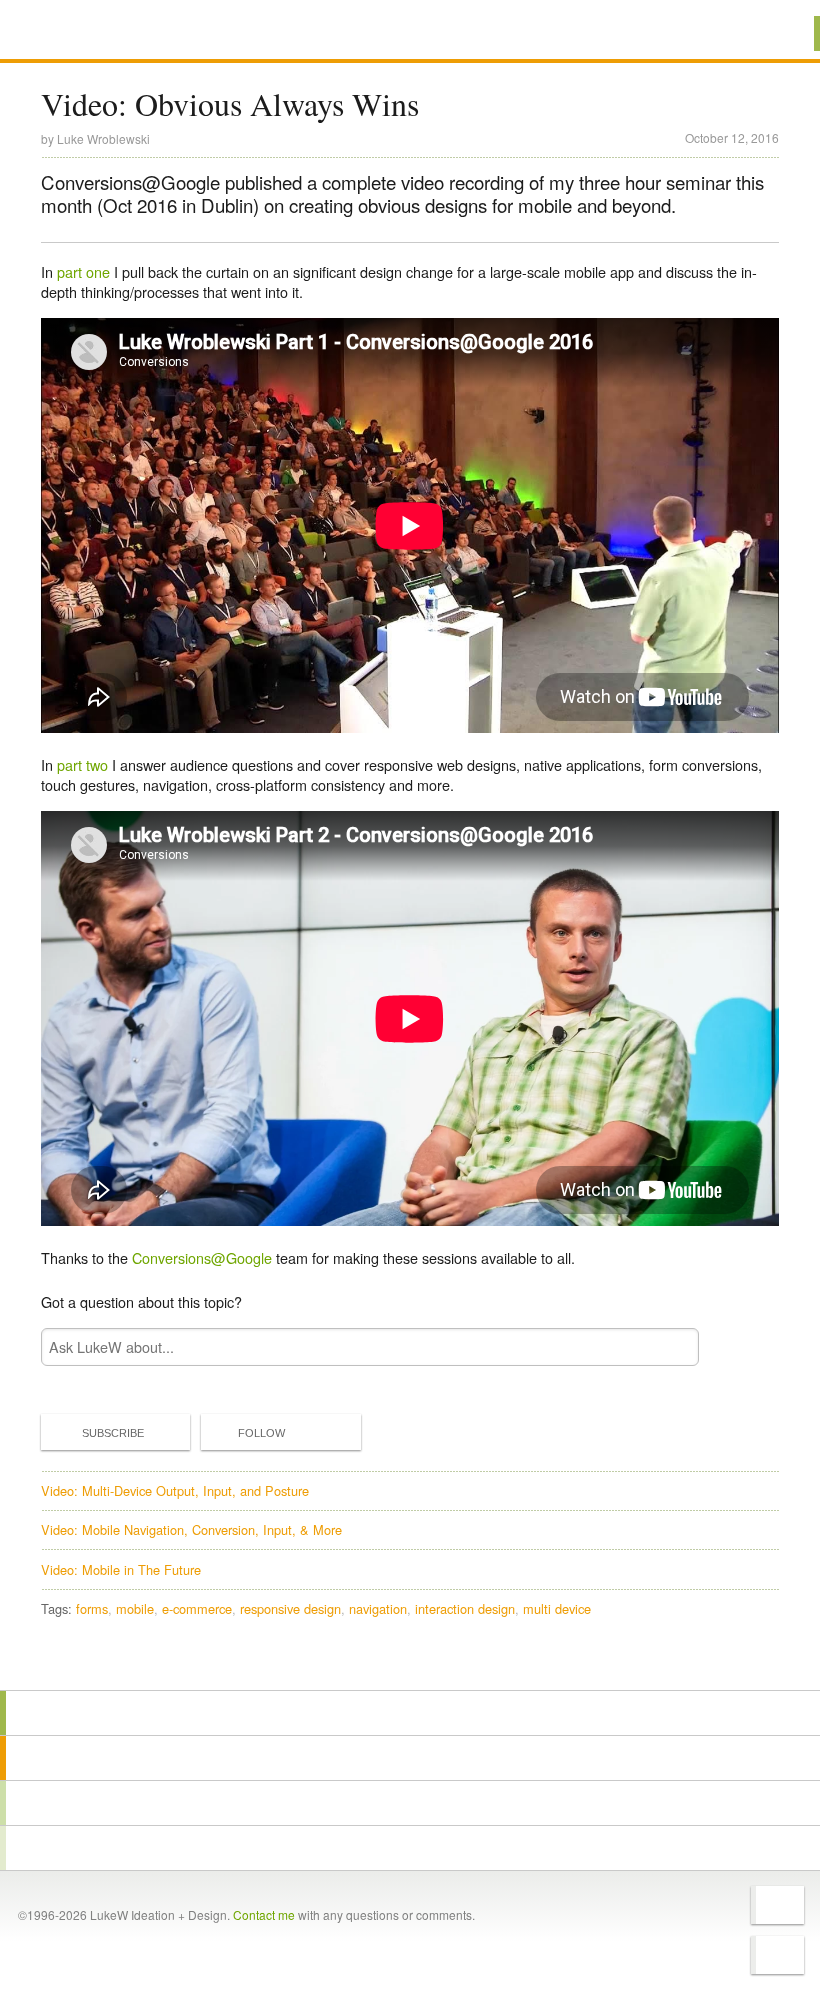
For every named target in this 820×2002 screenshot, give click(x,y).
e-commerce (197, 1608)
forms (92, 1608)
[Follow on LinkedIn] (777, 1955)
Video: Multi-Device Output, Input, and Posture (175, 1490)
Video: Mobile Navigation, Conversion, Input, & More (191, 1529)
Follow (261, 1433)
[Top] (410, 1661)
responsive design (290, 1608)
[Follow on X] (777, 1905)
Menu (779, 33)
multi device (557, 1608)
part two (82, 764)
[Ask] (410, 1848)
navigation (378, 1608)
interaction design (465, 1608)
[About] (410, 1713)
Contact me (264, 1914)
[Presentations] (410, 1803)
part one (83, 271)
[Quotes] (410, 1758)
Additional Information (113, 32)
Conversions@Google (202, 1257)
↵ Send (671, 1346)
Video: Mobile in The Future (121, 1569)
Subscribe (113, 1433)
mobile (135, 1608)
